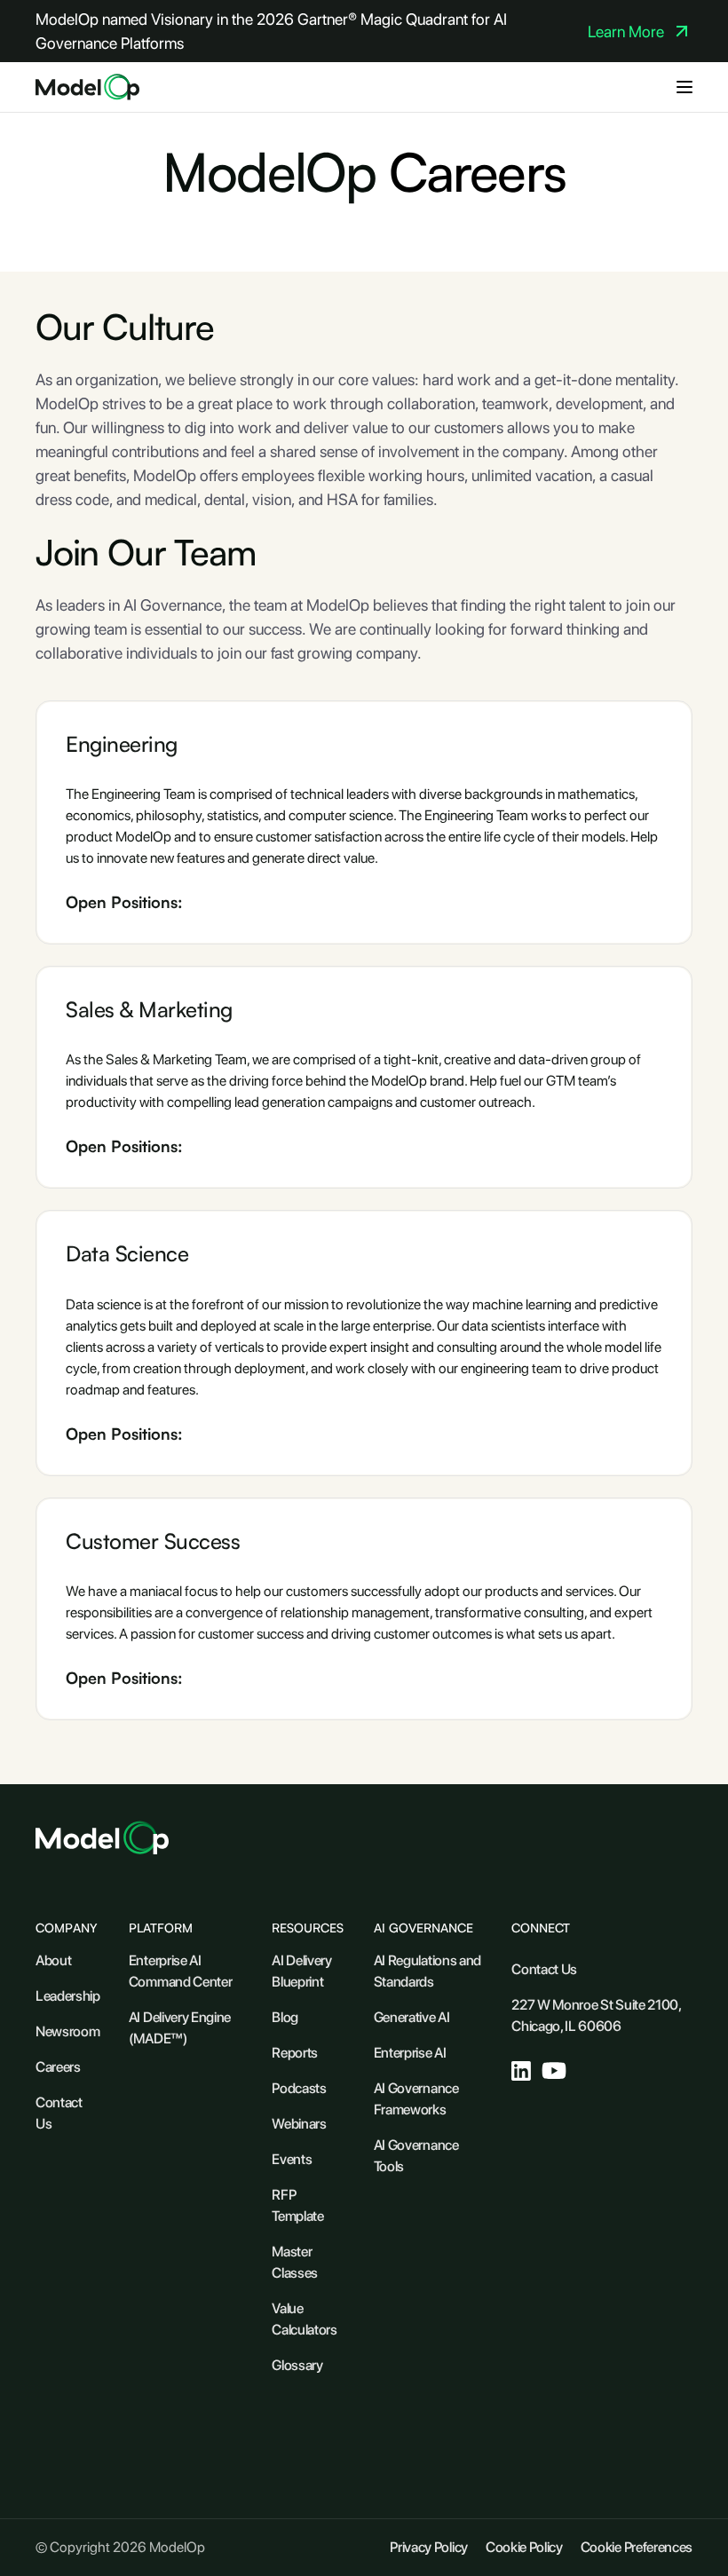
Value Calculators (304, 2319)
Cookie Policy (524, 2547)
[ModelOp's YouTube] (554, 2070)
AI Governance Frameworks (416, 2099)
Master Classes (295, 2262)
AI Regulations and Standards (427, 1971)
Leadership (68, 1996)
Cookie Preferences (637, 2547)
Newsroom (67, 2031)
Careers (58, 2067)
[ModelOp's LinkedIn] (521, 2071)
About (53, 1960)
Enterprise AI (410, 2053)
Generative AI (412, 2017)
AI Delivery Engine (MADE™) (180, 2028)
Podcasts (299, 2088)
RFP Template (297, 2205)
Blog (285, 2017)
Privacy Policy (429, 2547)
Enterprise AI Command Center (181, 1971)
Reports (295, 2053)
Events (292, 2159)
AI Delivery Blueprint (301, 1971)
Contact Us (59, 2113)
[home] (87, 87)
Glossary (297, 2365)
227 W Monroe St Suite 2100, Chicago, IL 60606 (596, 2015)
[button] (684, 87)
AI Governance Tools (416, 2156)
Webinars (299, 2124)
